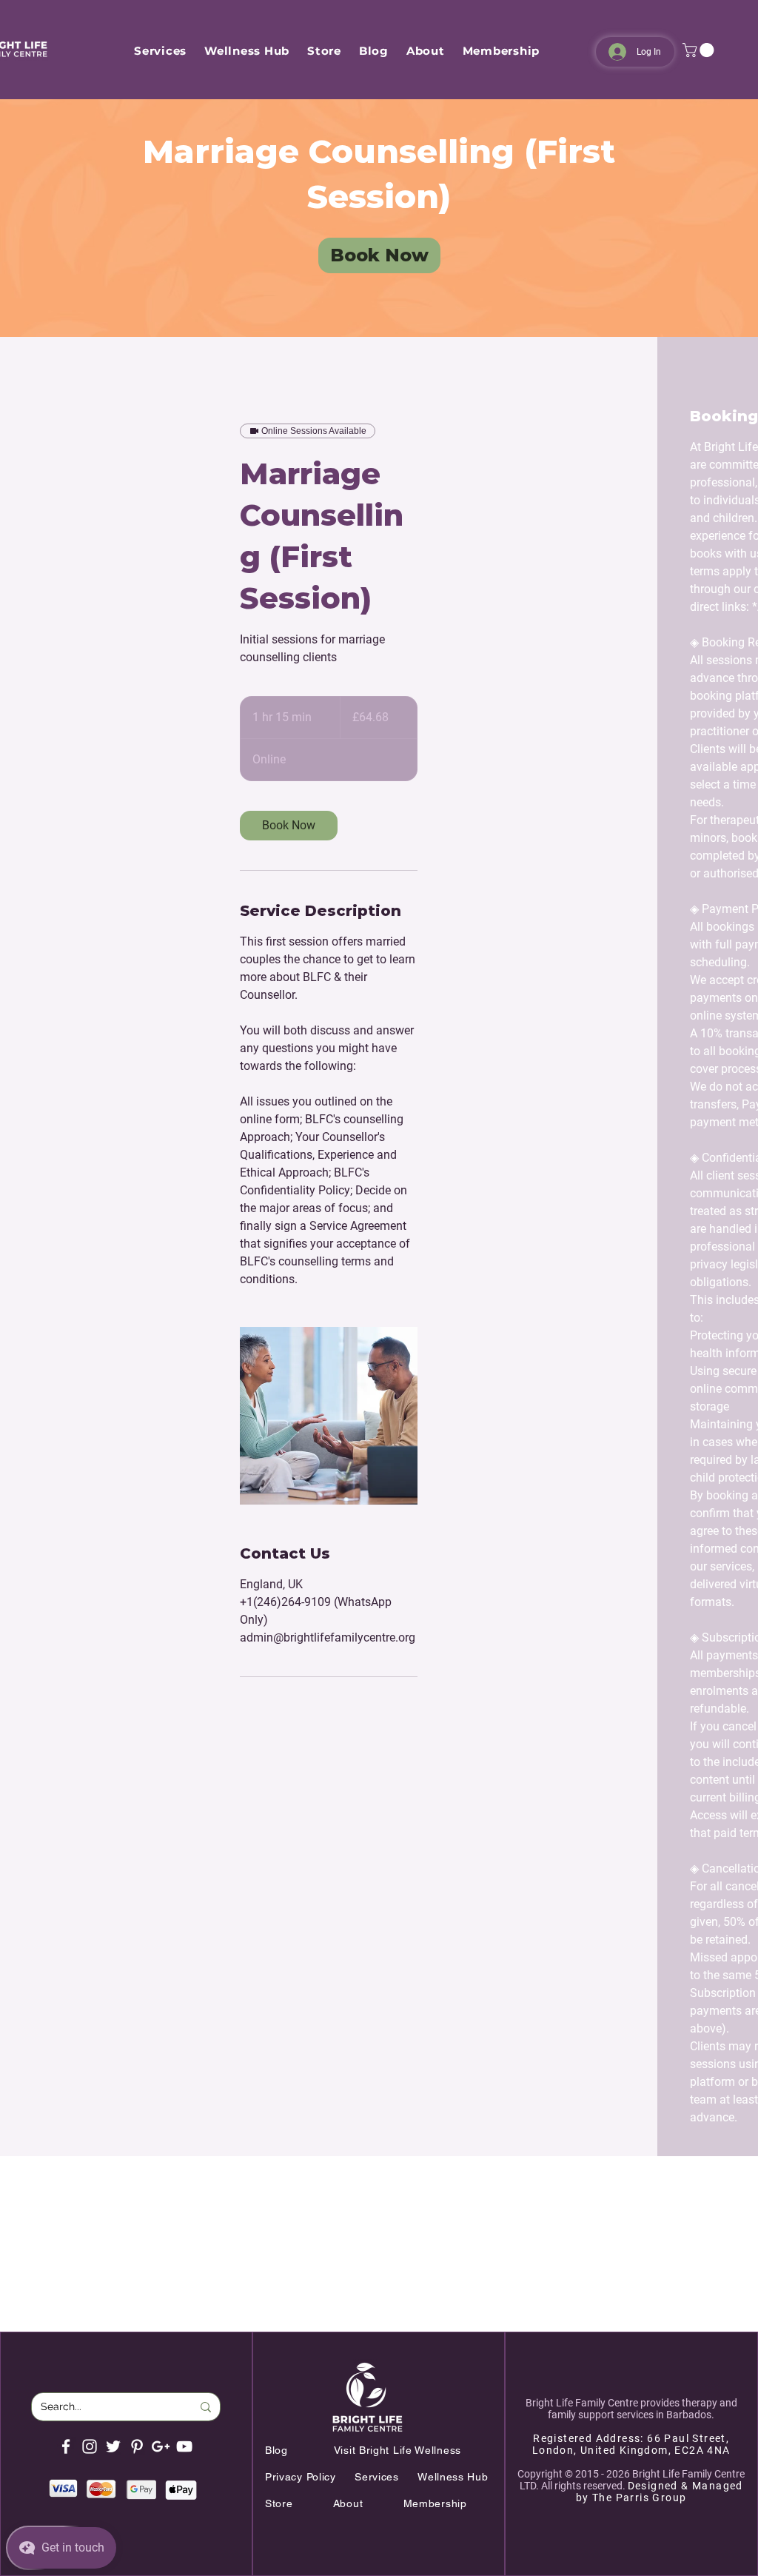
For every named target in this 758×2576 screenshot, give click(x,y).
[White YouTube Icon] (184, 2446)
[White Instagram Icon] (90, 2446)
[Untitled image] (329, 1416)
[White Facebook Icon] (66, 2446)
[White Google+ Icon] (161, 2446)
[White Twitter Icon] (113, 2446)
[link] (379, 255)
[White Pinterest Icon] (137, 2446)
